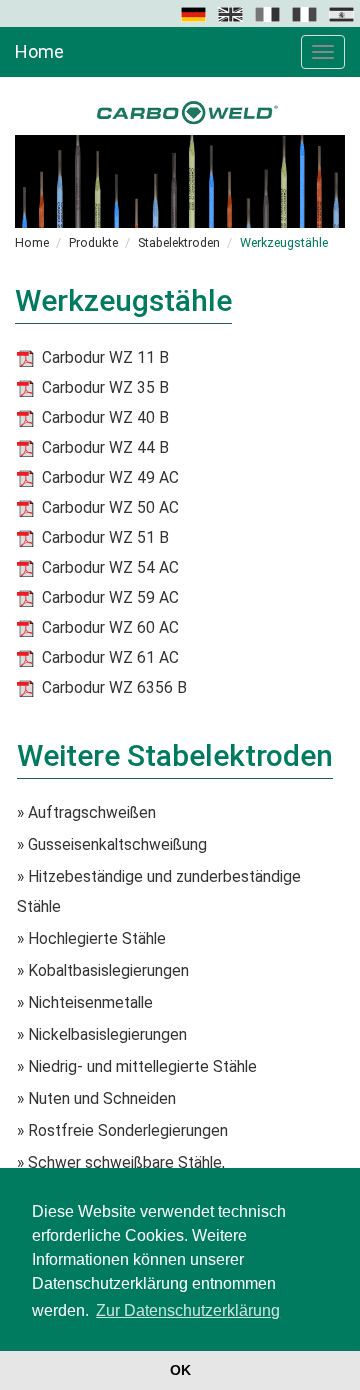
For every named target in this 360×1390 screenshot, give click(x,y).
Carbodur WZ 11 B (105, 358)
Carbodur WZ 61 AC (110, 658)
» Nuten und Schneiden (96, 1099)
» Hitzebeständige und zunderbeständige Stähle (159, 892)
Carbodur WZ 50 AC (110, 508)
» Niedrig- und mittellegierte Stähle (137, 1067)
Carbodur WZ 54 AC (110, 568)
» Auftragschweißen (86, 813)
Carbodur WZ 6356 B (114, 688)
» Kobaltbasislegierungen (103, 971)
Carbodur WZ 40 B (105, 418)
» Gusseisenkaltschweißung (112, 845)
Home (39, 51)
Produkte (93, 242)
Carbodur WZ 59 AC (110, 598)
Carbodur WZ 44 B (105, 448)
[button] (195, 13)
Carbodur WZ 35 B (105, 388)
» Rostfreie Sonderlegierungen (122, 1131)
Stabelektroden (179, 242)
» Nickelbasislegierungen (102, 1035)
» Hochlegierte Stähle (91, 939)
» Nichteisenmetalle (85, 1003)
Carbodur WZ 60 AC (110, 628)
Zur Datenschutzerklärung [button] (188, 1310)
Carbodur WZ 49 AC (110, 478)
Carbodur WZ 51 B (105, 538)
